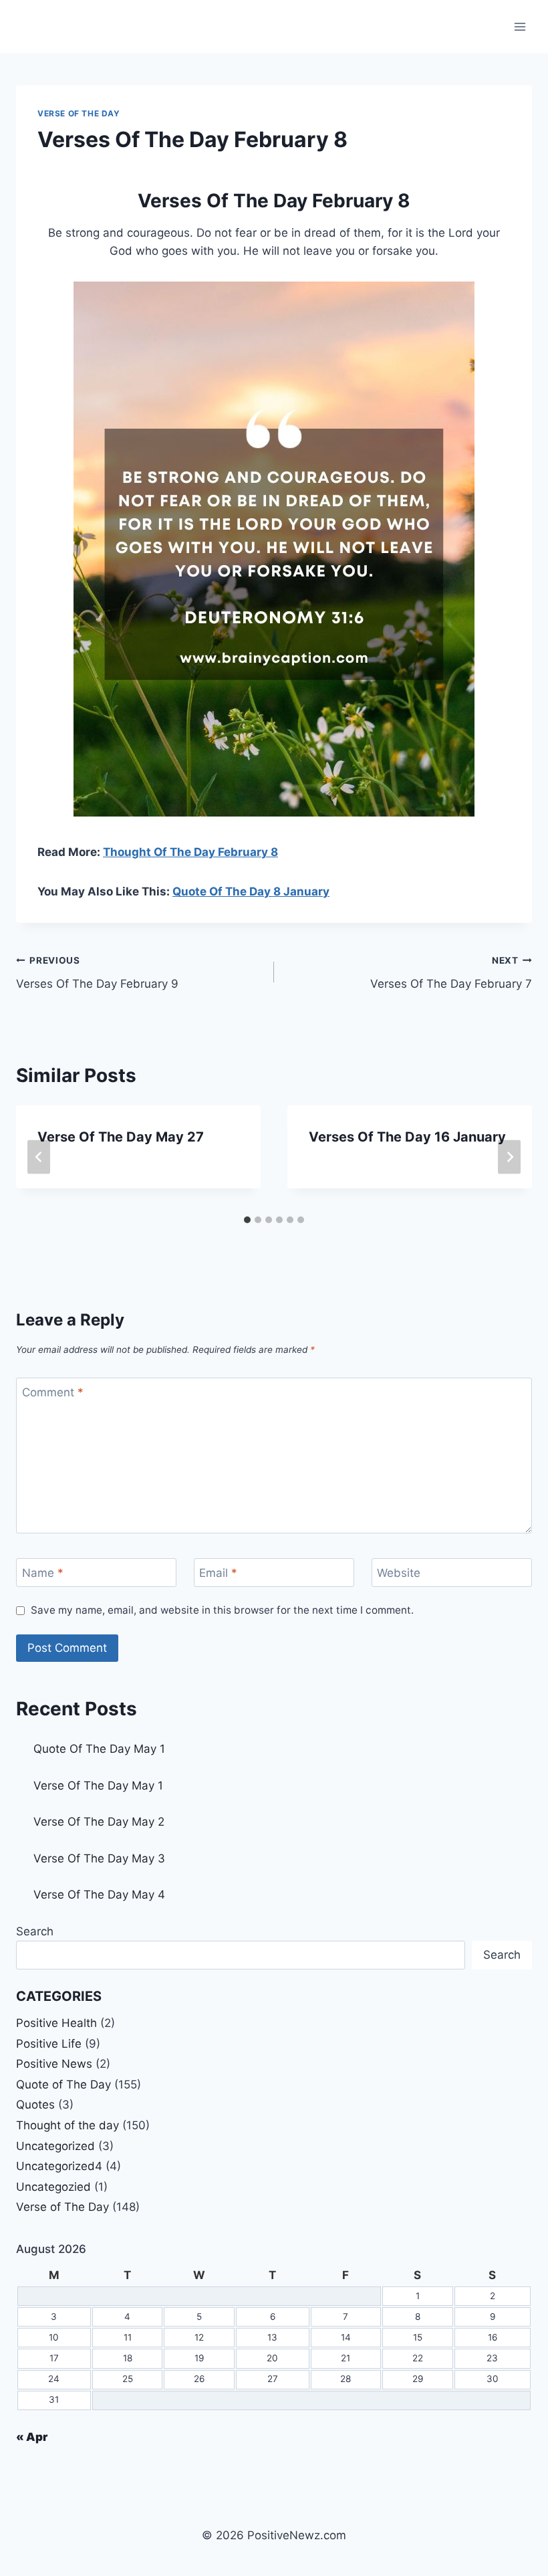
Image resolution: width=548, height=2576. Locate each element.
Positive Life (49, 2044)
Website (399, 1573)
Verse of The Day (79, 113)
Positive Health (56, 2023)
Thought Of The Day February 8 (190, 852)
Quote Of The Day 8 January (251, 891)
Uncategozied (53, 2187)
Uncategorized (55, 2146)
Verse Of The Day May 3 (99, 1858)
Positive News (54, 2064)
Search (35, 1931)
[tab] (247, 1220)
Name (43, 1573)
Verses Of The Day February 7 (451, 973)
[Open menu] (520, 26)
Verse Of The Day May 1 (98, 1786)
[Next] (509, 1157)
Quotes (35, 2105)
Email (218, 1573)
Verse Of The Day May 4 (99, 1895)
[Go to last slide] (39, 1157)
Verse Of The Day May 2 (99, 1822)
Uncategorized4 (59, 2166)
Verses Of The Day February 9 (97, 973)
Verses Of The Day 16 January (407, 1137)
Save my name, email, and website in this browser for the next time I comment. (222, 1610)
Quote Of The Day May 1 (99, 1749)
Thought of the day (67, 2125)
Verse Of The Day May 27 (121, 1137)
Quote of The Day (63, 2084)
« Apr (32, 2437)
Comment (53, 1392)
